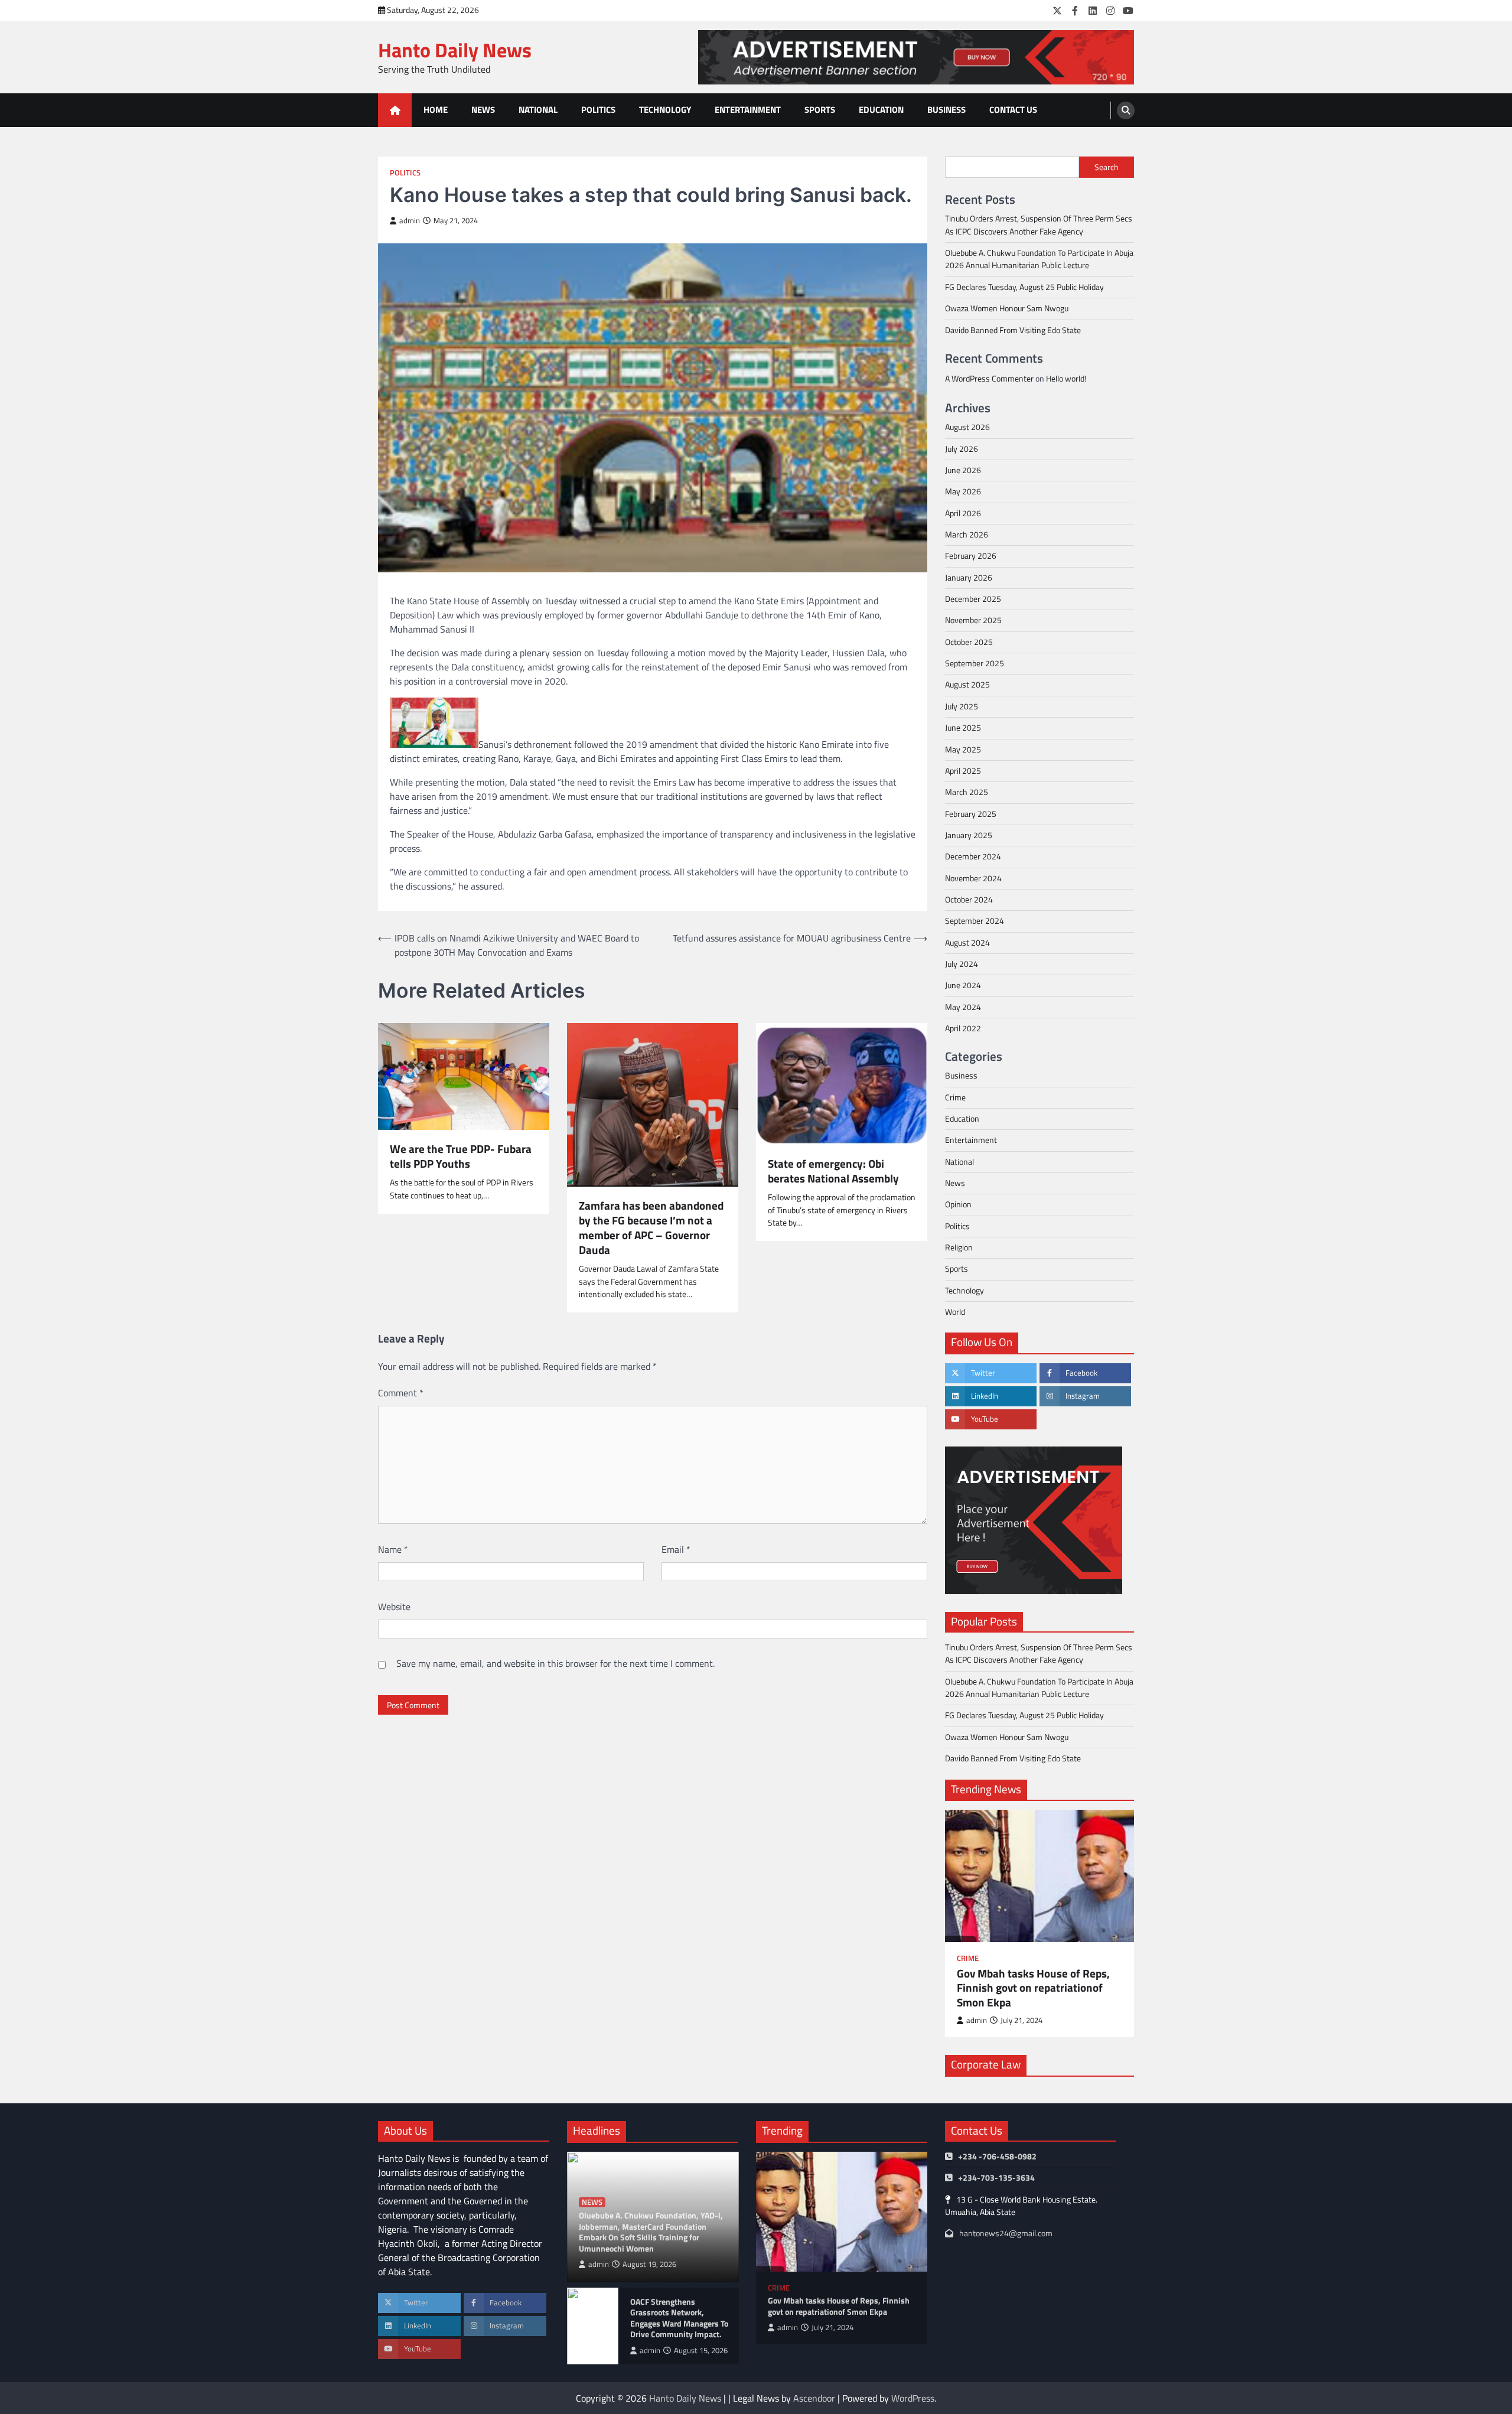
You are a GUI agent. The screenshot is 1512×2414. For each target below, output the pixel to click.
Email (676, 1549)
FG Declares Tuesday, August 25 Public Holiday (1024, 287)
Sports (820, 110)
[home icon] (395, 110)
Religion (959, 1247)
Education (881, 110)
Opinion (958, 1204)
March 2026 (967, 535)
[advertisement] (916, 57)
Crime (955, 1097)
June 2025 (963, 728)
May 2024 (963, 1007)
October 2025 (969, 642)
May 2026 (963, 491)
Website (394, 1607)
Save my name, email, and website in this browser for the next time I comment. (555, 1663)
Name (393, 1549)
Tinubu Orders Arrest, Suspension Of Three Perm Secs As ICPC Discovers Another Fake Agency (1039, 225)
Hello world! (1066, 379)
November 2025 (973, 620)
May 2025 (963, 750)
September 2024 (975, 921)
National (538, 110)
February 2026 (971, 556)
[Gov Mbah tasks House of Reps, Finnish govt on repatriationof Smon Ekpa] (1039, 1876)
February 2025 (971, 814)
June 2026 (963, 470)
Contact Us (1013, 110)
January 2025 (969, 835)
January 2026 (969, 578)
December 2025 (973, 599)
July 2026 (962, 449)
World (955, 1312)
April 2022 (963, 1028)
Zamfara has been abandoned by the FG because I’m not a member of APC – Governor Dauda (651, 1228)
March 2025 (967, 792)
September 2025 (975, 663)
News (483, 110)
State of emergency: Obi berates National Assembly (833, 1171)
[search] (1126, 110)
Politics (598, 110)
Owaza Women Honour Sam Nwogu (1007, 308)
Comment (401, 1393)
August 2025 (967, 685)
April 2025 (963, 771)
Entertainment (748, 110)
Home (436, 110)
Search (1107, 167)
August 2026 (967, 427)
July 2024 (962, 964)
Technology (665, 110)
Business (946, 110)
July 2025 (962, 706)
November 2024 (973, 878)
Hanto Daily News (455, 50)
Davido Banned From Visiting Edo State (1013, 330)
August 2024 (967, 943)
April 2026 (963, 513)
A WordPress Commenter (989, 379)
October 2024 (969, 900)
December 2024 (973, 856)
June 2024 (963, 985)
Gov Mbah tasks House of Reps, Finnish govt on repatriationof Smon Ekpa (1033, 1988)
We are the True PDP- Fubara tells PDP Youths (461, 1156)
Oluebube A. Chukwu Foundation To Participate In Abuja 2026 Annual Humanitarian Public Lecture (1039, 259)
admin (410, 221)
